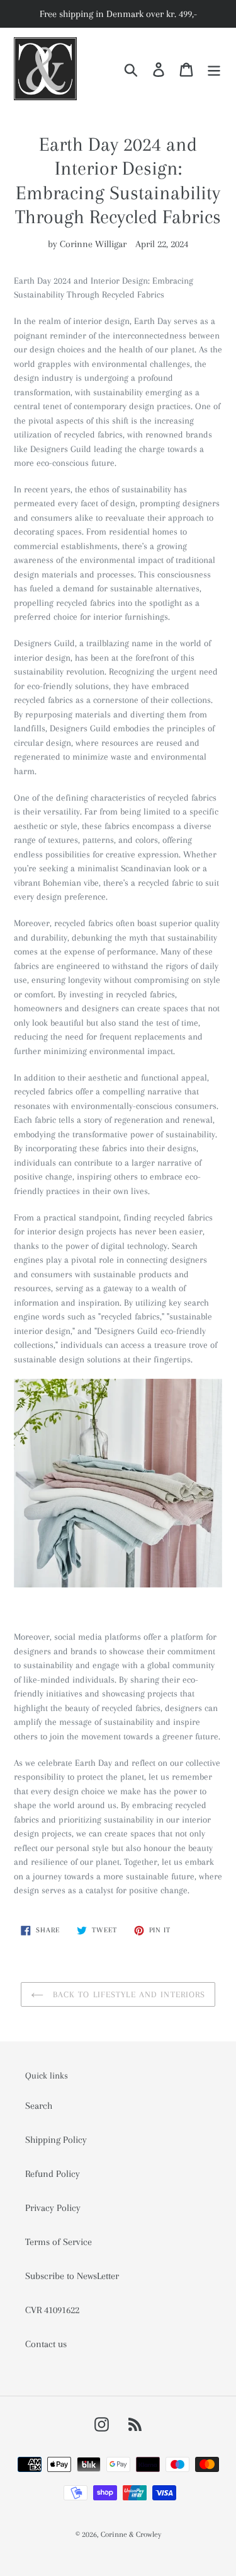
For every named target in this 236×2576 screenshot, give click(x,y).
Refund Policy (53, 2174)
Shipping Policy (56, 2140)
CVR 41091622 (52, 2310)
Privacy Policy (53, 2208)
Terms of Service (59, 2242)
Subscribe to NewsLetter (72, 2276)
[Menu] (214, 69)
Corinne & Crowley (131, 2534)
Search (39, 2106)
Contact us (46, 2344)
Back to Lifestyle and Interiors (128, 1994)
